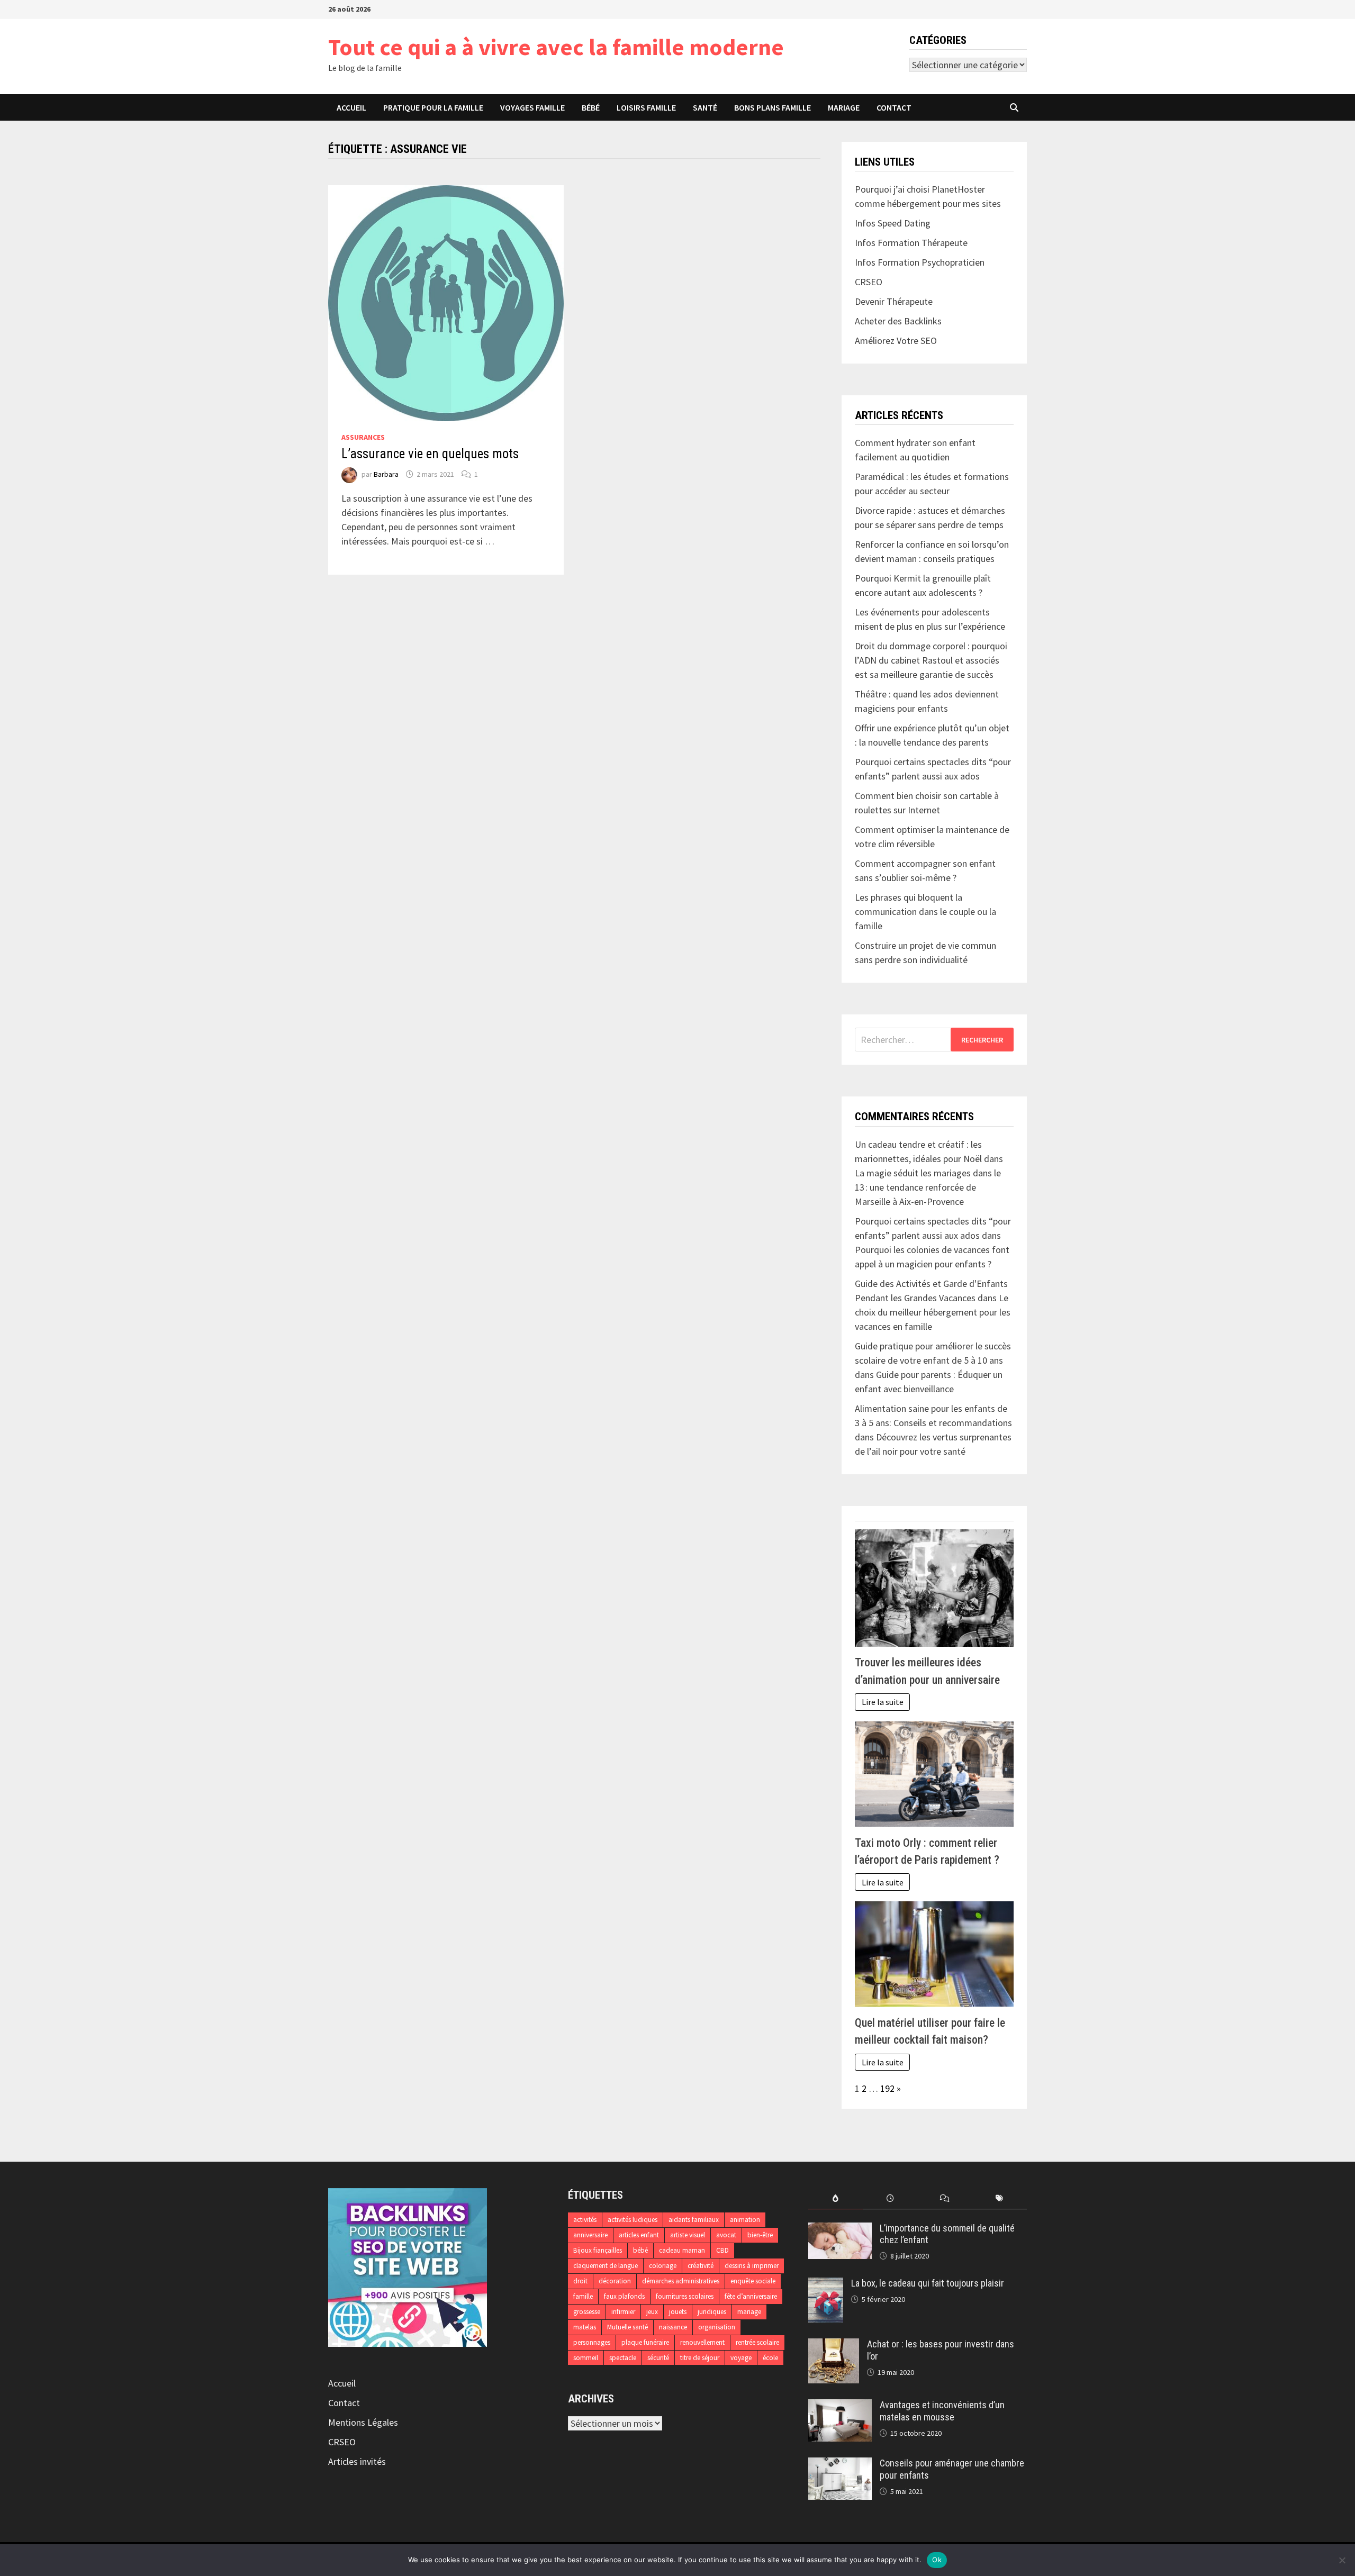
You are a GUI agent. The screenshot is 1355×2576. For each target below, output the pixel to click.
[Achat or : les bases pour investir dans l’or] (834, 2346)
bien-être (760, 2235)
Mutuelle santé (627, 2327)
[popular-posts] (835, 2198)
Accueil (351, 107)
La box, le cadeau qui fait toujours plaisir (928, 2283)
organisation (717, 2327)
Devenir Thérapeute (894, 301)
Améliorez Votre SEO (896, 341)
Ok (937, 2560)
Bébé (591, 107)
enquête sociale (753, 2281)
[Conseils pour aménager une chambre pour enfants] (840, 2465)
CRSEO (342, 2442)
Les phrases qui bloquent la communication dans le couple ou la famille (925, 911)
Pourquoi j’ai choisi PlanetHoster (920, 189)
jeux (652, 2312)
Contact (894, 107)
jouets (678, 2312)
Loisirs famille (646, 107)
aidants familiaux (694, 2220)
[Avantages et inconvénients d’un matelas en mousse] (840, 2406)
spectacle (623, 2358)
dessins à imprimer (752, 2266)
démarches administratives (681, 2281)
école (770, 2358)
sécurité (658, 2358)
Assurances (363, 437)
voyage (741, 2358)
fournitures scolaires (685, 2296)
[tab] (835, 2198)
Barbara (386, 474)
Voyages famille (532, 107)
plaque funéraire (645, 2342)
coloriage (663, 2266)
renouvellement (702, 2342)
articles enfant (639, 2235)
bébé (640, 2250)
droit (580, 2281)
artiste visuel (688, 2235)
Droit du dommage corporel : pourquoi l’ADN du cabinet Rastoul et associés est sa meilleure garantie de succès (931, 660)
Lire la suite (883, 1702)
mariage (749, 2312)
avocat (726, 2235)
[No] (1342, 2560)
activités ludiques (633, 2220)
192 (887, 2088)
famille (583, 2296)
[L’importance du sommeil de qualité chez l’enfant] (840, 2230)
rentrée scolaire (757, 2342)
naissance (673, 2327)
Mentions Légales (363, 2422)
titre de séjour (700, 2358)
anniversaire (590, 2235)
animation (745, 2220)
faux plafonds (624, 2296)
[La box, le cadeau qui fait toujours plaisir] (826, 2285)
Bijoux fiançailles (598, 2250)
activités (585, 2220)
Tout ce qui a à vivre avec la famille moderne (556, 47)
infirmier (623, 2312)
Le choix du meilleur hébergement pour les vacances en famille (933, 1312)
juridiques (712, 2312)
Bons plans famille (773, 107)
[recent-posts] (890, 2198)
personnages (592, 2342)
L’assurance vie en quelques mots (430, 454)
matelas (585, 2327)
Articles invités (357, 2461)
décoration (615, 2281)
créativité (701, 2266)
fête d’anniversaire (751, 2296)
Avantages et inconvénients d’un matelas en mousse (942, 2411)
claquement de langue (606, 2266)
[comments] (945, 2198)
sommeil (586, 2358)
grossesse (587, 2312)
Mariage (844, 107)
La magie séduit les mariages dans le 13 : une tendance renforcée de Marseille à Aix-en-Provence (928, 1187)
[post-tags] (1000, 2198)
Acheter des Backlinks (898, 321)
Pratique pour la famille (433, 107)
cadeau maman (682, 2250)
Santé (705, 107)
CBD (722, 2250)
